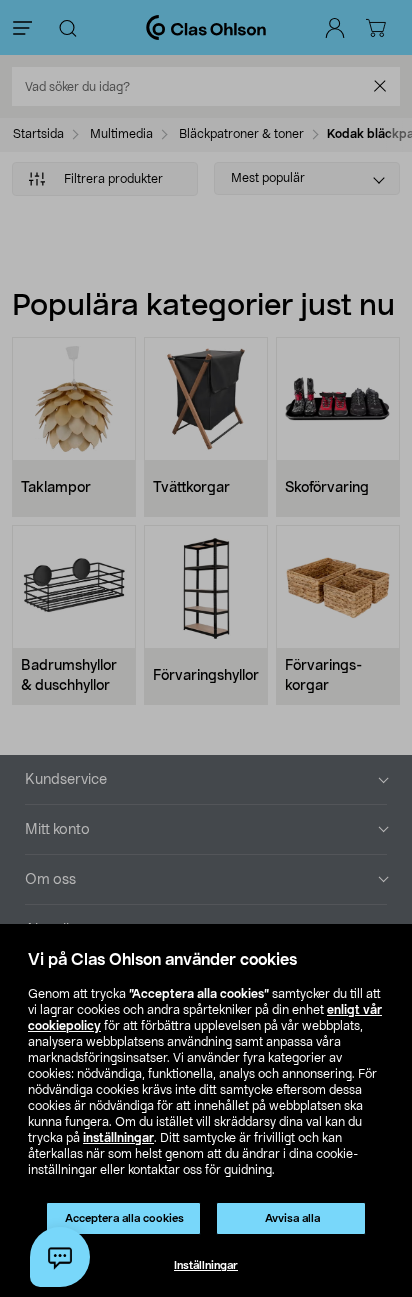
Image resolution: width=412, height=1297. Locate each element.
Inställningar (206, 1265)
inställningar (118, 1138)
